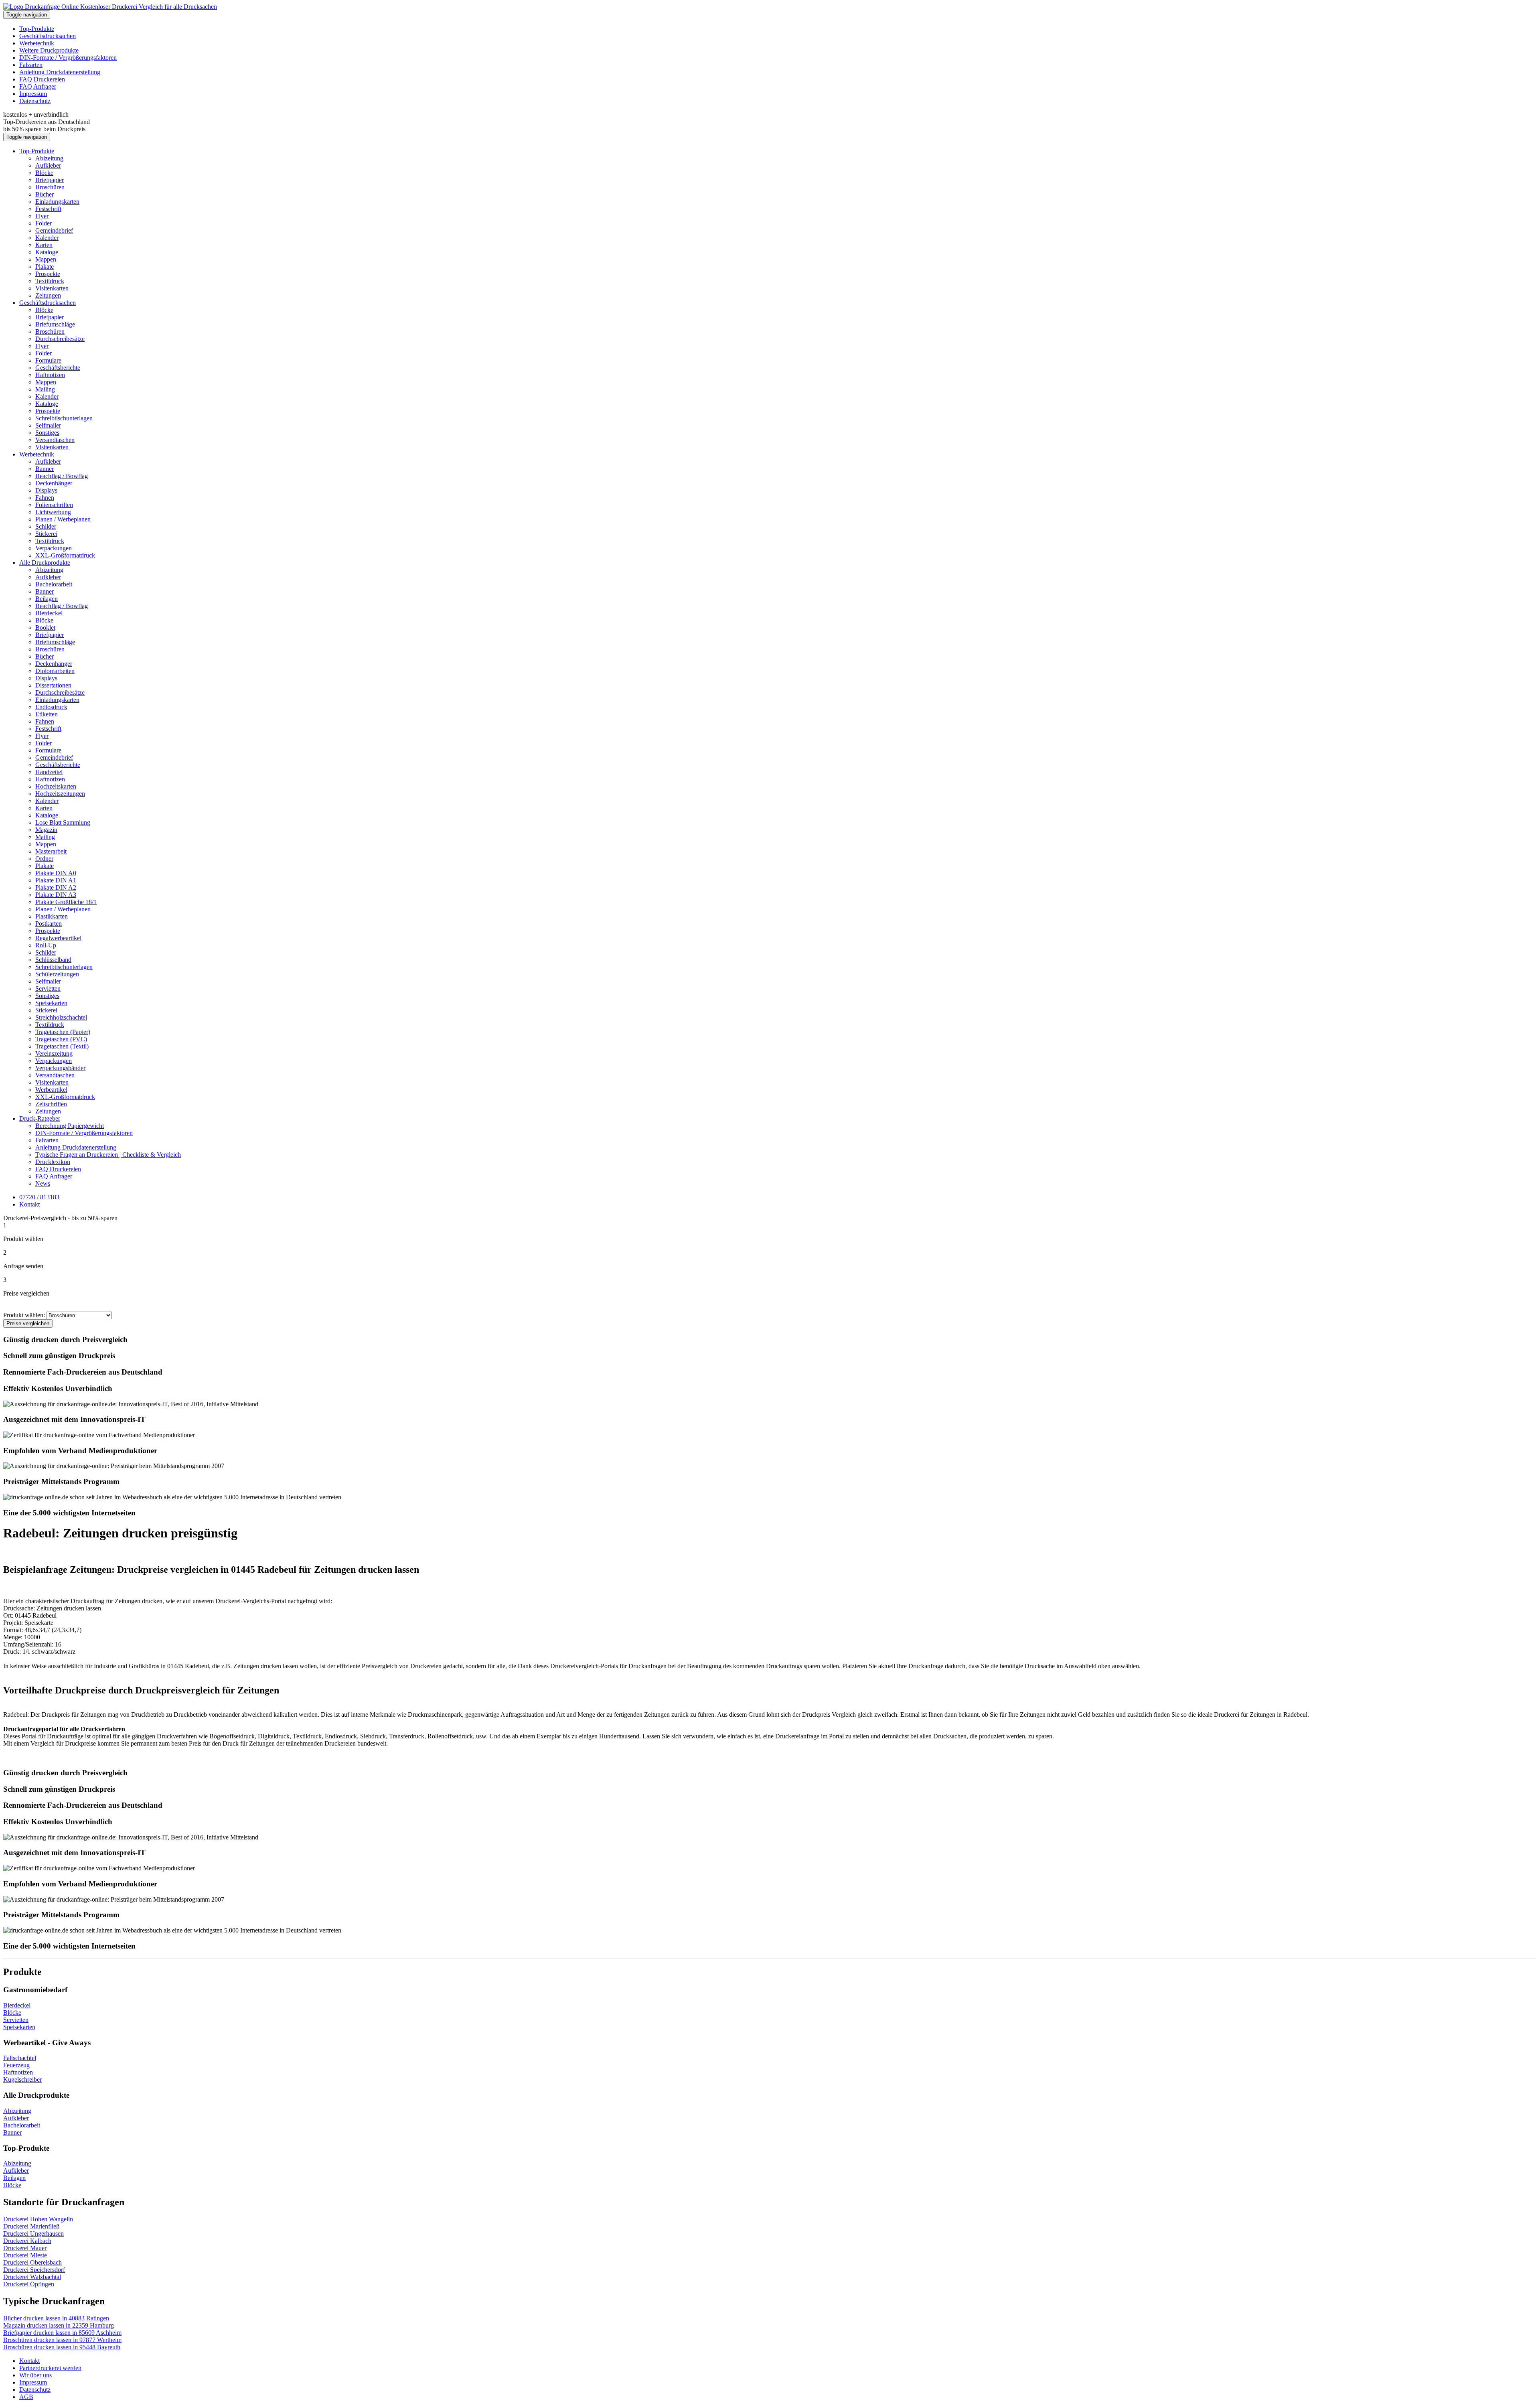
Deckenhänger (54, 483)
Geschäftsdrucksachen (48, 36)
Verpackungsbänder (60, 1068)
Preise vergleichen (28, 1323)
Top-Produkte (37, 29)
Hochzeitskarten (56, 786)
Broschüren (50, 187)
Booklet (45, 628)
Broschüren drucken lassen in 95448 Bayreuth (62, 2347)
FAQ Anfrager (38, 86)
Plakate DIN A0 (56, 873)
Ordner (44, 859)
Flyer (42, 216)
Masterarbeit (51, 851)
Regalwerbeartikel (58, 938)
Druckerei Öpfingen (29, 2284)
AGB (26, 2397)
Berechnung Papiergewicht (70, 1126)
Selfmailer (48, 425)
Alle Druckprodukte (45, 563)
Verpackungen (54, 548)
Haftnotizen (50, 375)
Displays (46, 490)
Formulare (48, 360)
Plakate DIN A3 (56, 895)
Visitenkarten (52, 288)
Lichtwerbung (53, 512)
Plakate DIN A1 (56, 880)
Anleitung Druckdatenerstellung (60, 72)
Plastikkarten (52, 916)
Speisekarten (51, 1003)
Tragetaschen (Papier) (63, 1032)
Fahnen (45, 498)
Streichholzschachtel (61, 1017)
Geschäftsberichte (58, 368)
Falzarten (31, 65)
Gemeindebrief (54, 230)
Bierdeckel (49, 613)
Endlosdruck (51, 707)
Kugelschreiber (22, 2080)
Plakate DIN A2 (56, 887)
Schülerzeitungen (57, 974)
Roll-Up (46, 945)
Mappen (46, 259)
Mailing (45, 389)
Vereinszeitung (54, 1053)
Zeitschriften (51, 1104)
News (43, 1183)
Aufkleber (48, 165)
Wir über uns (35, 2375)
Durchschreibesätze (60, 339)
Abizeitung (49, 158)
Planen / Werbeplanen (63, 519)
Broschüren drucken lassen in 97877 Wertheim (62, 2340)
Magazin (46, 830)
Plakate (45, 267)
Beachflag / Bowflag (62, 476)
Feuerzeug (16, 2065)
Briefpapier (50, 180)
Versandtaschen (55, 440)
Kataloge (47, 252)
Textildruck (50, 281)
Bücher (45, 194)
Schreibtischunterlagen (64, 418)
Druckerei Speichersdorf (34, 2270)
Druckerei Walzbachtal (32, 2277)
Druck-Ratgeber (40, 1118)
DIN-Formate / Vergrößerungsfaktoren (68, 58)
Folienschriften (54, 505)
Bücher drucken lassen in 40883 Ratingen (56, 2318)
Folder (44, 223)
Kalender (47, 238)
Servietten (48, 989)
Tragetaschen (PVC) (61, 1039)
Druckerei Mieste (25, 2255)
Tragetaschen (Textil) (62, 1046)
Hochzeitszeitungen (60, 794)
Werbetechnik (37, 43)
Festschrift (48, 209)
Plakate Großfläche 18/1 (66, 902)
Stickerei (46, 534)
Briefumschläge (55, 324)
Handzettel (49, 772)
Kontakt (29, 2361)
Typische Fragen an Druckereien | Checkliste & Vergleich (108, 1155)
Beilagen (47, 599)
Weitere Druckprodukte (49, 50)
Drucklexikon (53, 1162)
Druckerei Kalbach (27, 2241)
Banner (45, 469)
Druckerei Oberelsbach (32, 2262)
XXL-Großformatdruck (65, 555)
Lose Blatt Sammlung (63, 822)
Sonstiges (47, 433)
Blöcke (44, 173)
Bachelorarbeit (54, 584)
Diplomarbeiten (55, 671)
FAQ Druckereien (42, 79)
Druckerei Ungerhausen (33, 2234)
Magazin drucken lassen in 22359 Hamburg (59, 2325)
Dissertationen (53, 685)
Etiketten (47, 714)
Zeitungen (48, 295)
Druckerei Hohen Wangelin (38, 2219)
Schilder (46, 526)
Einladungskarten (57, 202)
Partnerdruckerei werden (50, 2368)
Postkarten (49, 924)
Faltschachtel (20, 2058)
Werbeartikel (51, 1090)
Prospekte (48, 274)
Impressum (33, 94)
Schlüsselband (53, 960)
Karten (44, 245)
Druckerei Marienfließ (31, 2226)
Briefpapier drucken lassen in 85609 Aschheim (62, 2333)
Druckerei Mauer (25, 2248)
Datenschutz (35, 101)
